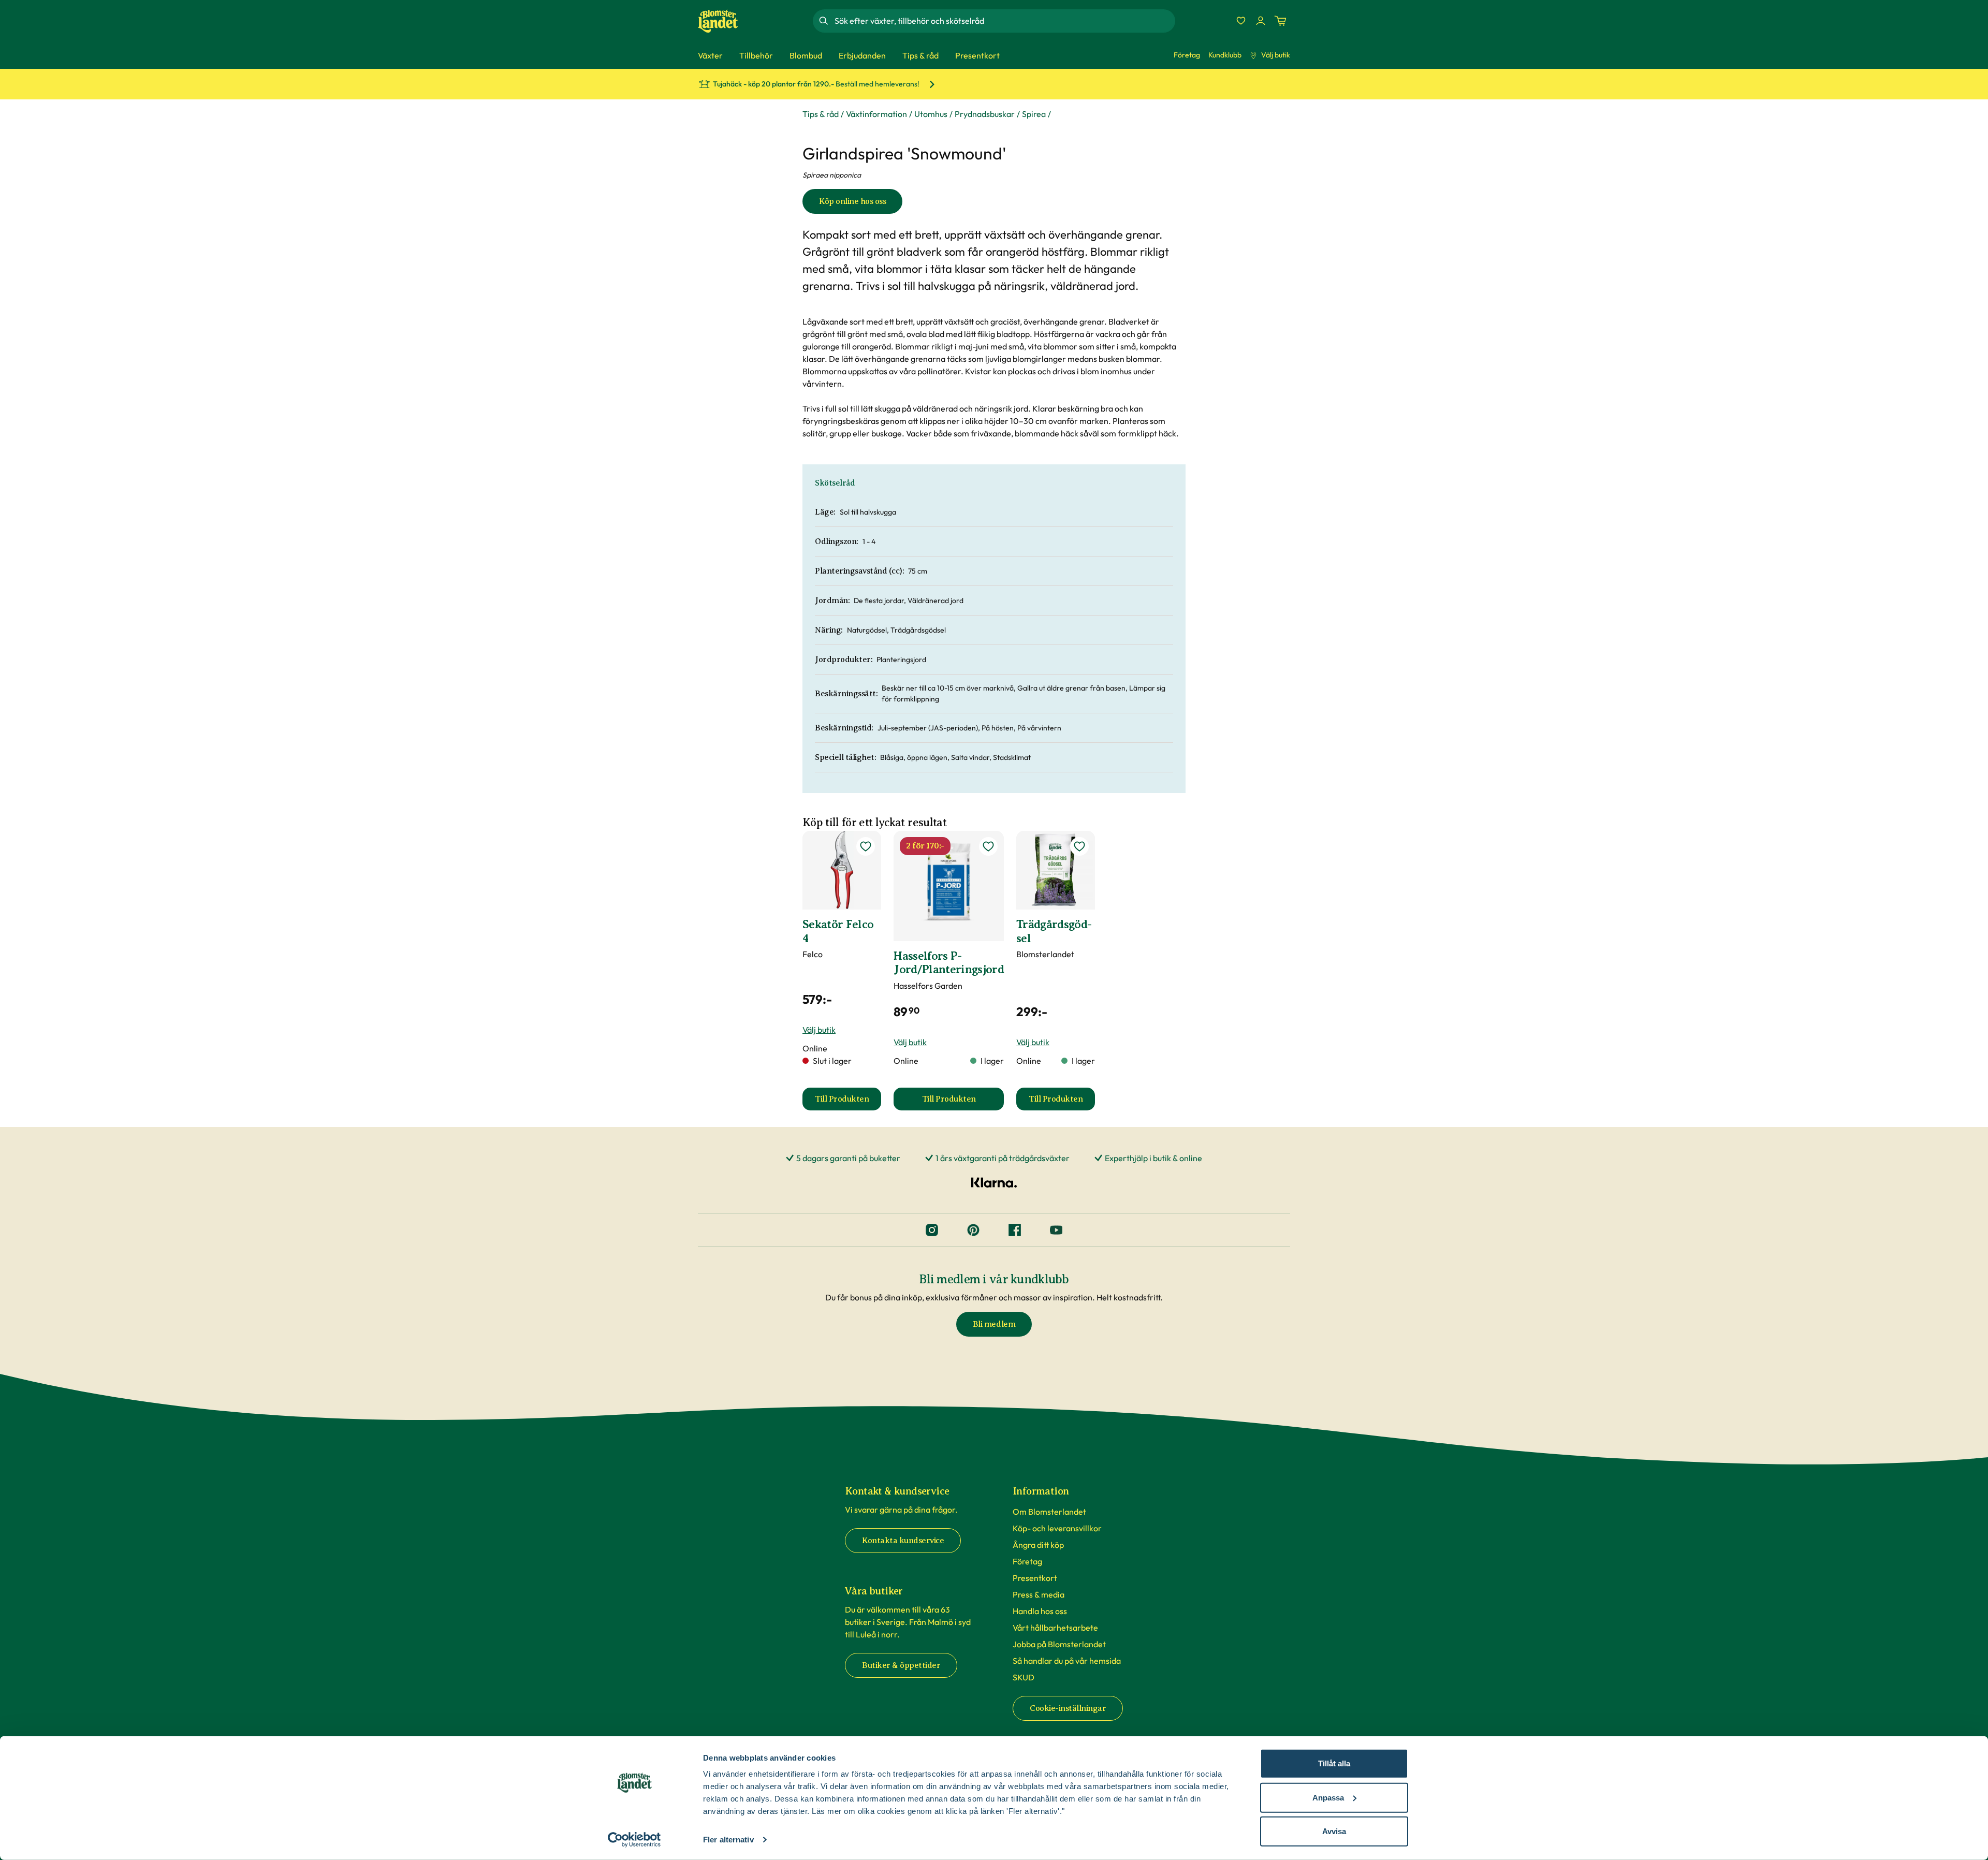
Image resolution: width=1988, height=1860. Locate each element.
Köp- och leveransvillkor (1057, 1528)
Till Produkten (848, 1102)
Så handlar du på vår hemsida (1067, 1661)
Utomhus (931, 114)
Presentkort (1035, 1578)
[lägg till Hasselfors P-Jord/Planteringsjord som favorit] (988, 846)
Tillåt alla (1334, 1763)
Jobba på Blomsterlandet (1059, 1644)
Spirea (1034, 114)
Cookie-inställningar (1068, 1708)
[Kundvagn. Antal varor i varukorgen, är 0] (1280, 21)
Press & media (1039, 1594)
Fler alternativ (728, 1840)
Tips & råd (821, 114)
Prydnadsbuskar (985, 114)
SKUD (1024, 1677)
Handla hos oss (1040, 1611)
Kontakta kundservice (903, 1541)
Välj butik (1276, 55)
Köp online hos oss (852, 201)
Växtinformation (876, 114)
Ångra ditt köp (1038, 1545)
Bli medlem (994, 1324)
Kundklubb (1225, 55)
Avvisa (1334, 1831)
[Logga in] (1261, 21)
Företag (1187, 55)
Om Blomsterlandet (1049, 1512)
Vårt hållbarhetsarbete (1055, 1628)
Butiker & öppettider (901, 1665)
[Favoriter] (1241, 21)
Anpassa (1328, 1797)
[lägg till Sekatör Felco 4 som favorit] (866, 846)
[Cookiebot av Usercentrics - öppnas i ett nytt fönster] (634, 1840)
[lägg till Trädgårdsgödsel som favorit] (1079, 846)
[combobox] (1004, 21)
